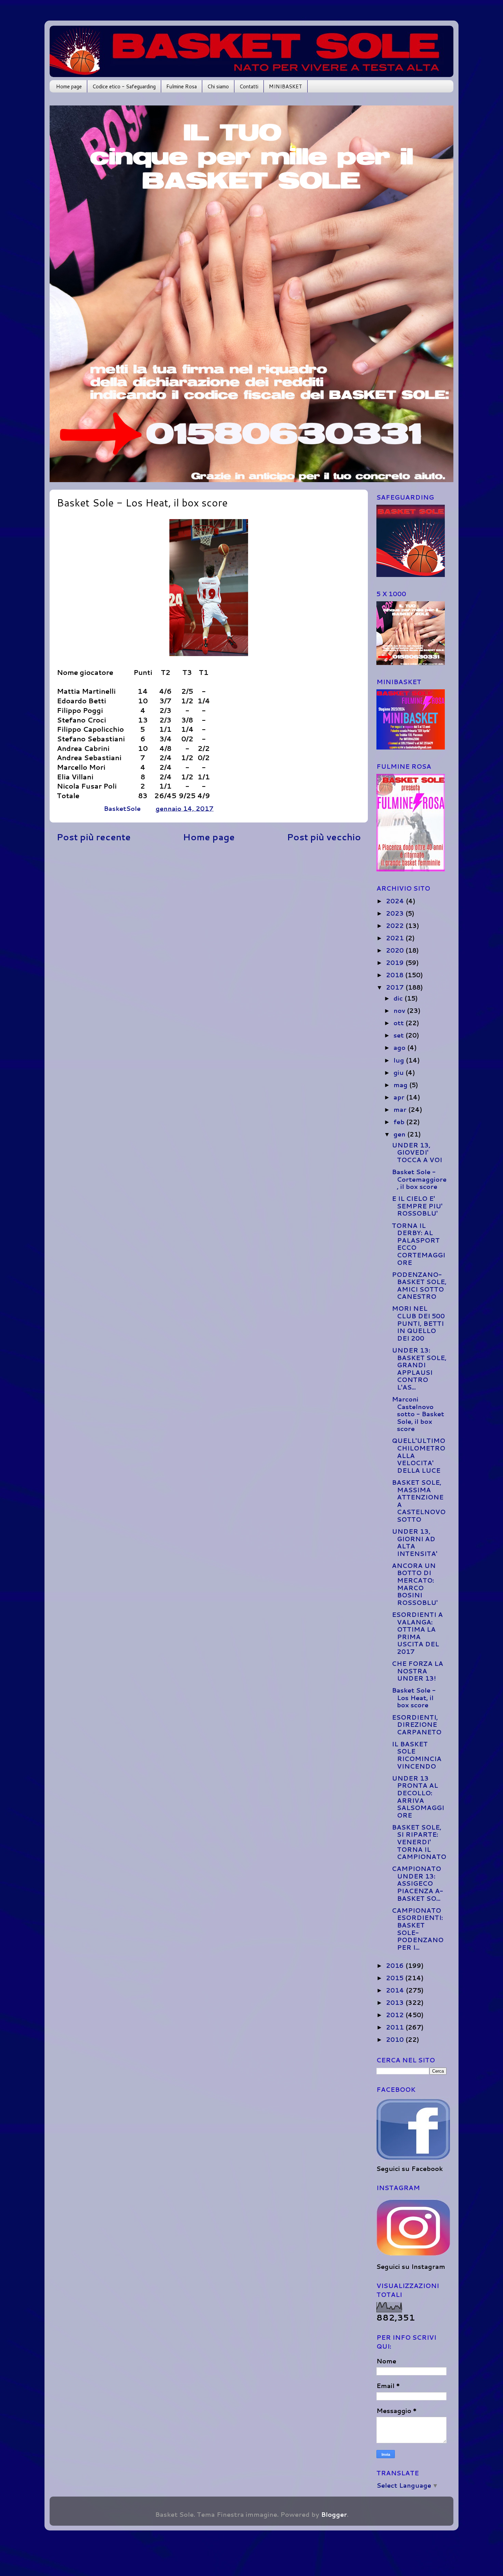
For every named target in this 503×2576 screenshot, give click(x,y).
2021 (396, 938)
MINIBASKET (286, 86)
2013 (396, 2002)
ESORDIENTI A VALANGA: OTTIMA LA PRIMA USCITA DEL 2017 (417, 1633)
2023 (396, 913)
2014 (396, 1990)
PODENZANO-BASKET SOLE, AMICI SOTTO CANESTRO (419, 1286)
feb (400, 1122)
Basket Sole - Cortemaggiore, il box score (419, 1179)
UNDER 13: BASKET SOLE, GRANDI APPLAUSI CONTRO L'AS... (419, 1369)
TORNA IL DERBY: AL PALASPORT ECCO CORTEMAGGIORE (418, 1244)
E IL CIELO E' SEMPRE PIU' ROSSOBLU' (417, 1206)
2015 (396, 1978)
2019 (396, 963)
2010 (396, 2039)
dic (399, 998)
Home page (69, 86)
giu (399, 1072)
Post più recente (94, 837)
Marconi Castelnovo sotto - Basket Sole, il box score (418, 1414)
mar (401, 1109)
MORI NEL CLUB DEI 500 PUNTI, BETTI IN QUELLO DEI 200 (418, 1323)
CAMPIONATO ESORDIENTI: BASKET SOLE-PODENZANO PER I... (418, 1929)
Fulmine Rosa (182, 86)
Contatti (249, 86)
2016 (396, 1965)
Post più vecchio (324, 837)
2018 (396, 975)
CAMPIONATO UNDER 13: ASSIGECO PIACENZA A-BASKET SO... (417, 1883)
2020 (396, 950)
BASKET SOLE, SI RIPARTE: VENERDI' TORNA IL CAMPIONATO (419, 1842)
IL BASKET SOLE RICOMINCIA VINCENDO (417, 1755)
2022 (396, 926)
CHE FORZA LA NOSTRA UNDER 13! (417, 1671)
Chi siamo (218, 86)
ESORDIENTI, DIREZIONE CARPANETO (417, 1725)
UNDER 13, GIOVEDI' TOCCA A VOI (417, 1152)
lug (400, 1060)
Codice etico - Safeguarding (124, 86)
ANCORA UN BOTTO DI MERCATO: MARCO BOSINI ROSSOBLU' (415, 1584)
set (399, 1035)
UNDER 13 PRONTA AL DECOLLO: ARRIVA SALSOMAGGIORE (418, 1797)
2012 (396, 2015)
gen (400, 1134)
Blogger (334, 2514)
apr (400, 1097)
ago (400, 1047)
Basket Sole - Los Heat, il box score (414, 1698)
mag (401, 1085)
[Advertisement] (209, 901)
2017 (396, 987)
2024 (396, 901)
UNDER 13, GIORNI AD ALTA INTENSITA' (415, 1542)
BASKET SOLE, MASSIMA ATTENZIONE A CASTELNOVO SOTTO (419, 1501)
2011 (396, 2027)
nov (400, 1010)
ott (399, 1023)
